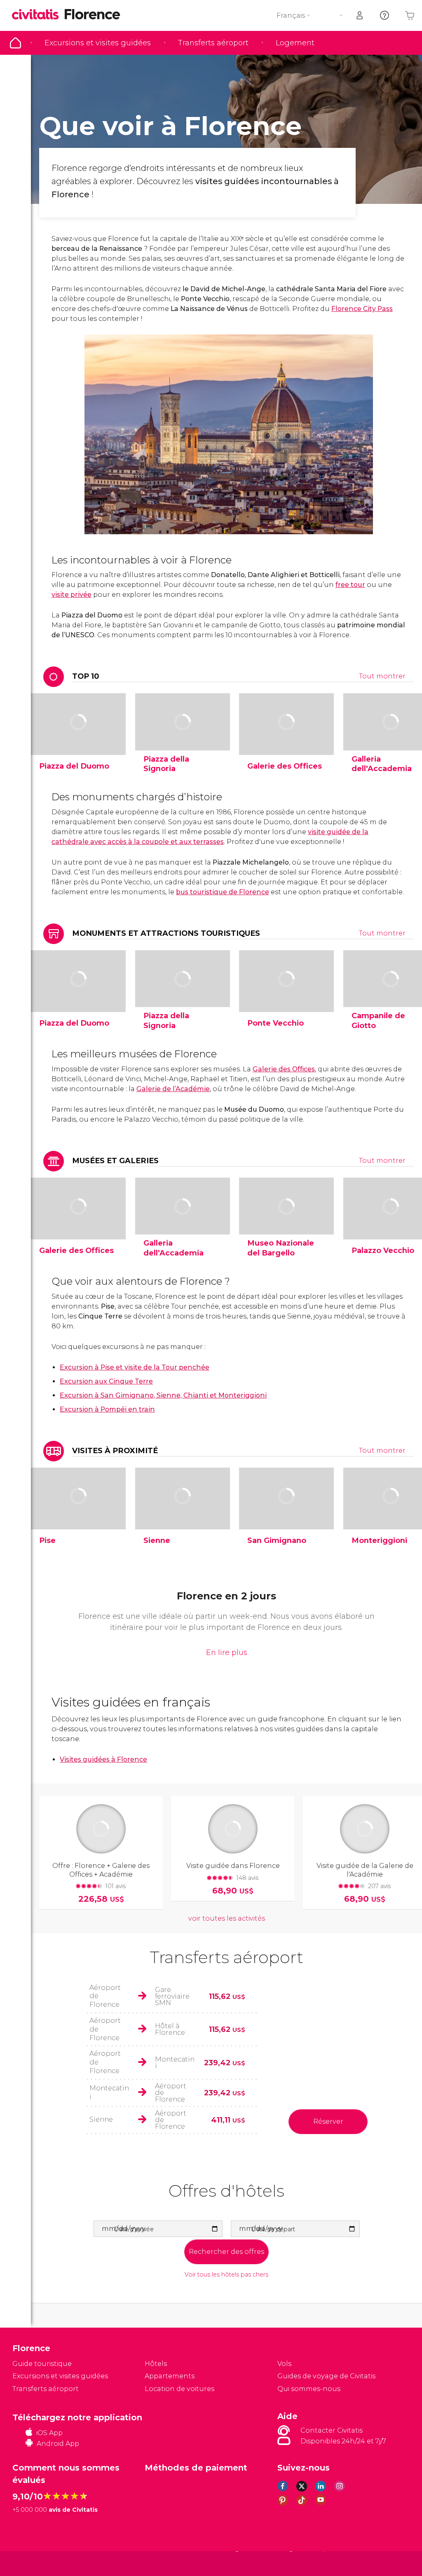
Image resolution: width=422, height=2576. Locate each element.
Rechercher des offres (226, 2252)
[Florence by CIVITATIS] (38, 15)
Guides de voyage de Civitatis (326, 2376)
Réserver (328, 2121)
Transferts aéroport (213, 43)
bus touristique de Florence (223, 892)
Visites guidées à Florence (103, 1759)
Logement (295, 43)
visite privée (72, 595)
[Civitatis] (29, 2563)
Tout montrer (382, 676)
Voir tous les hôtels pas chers (226, 2275)
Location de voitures (179, 2389)
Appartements (170, 2376)
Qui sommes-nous (309, 2389)
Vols (284, 2364)
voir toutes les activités (227, 1918)
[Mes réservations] (360, 15)
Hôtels (156, 2364)
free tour (350, 585)
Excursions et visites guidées (98, 43)
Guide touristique (15, 43)
